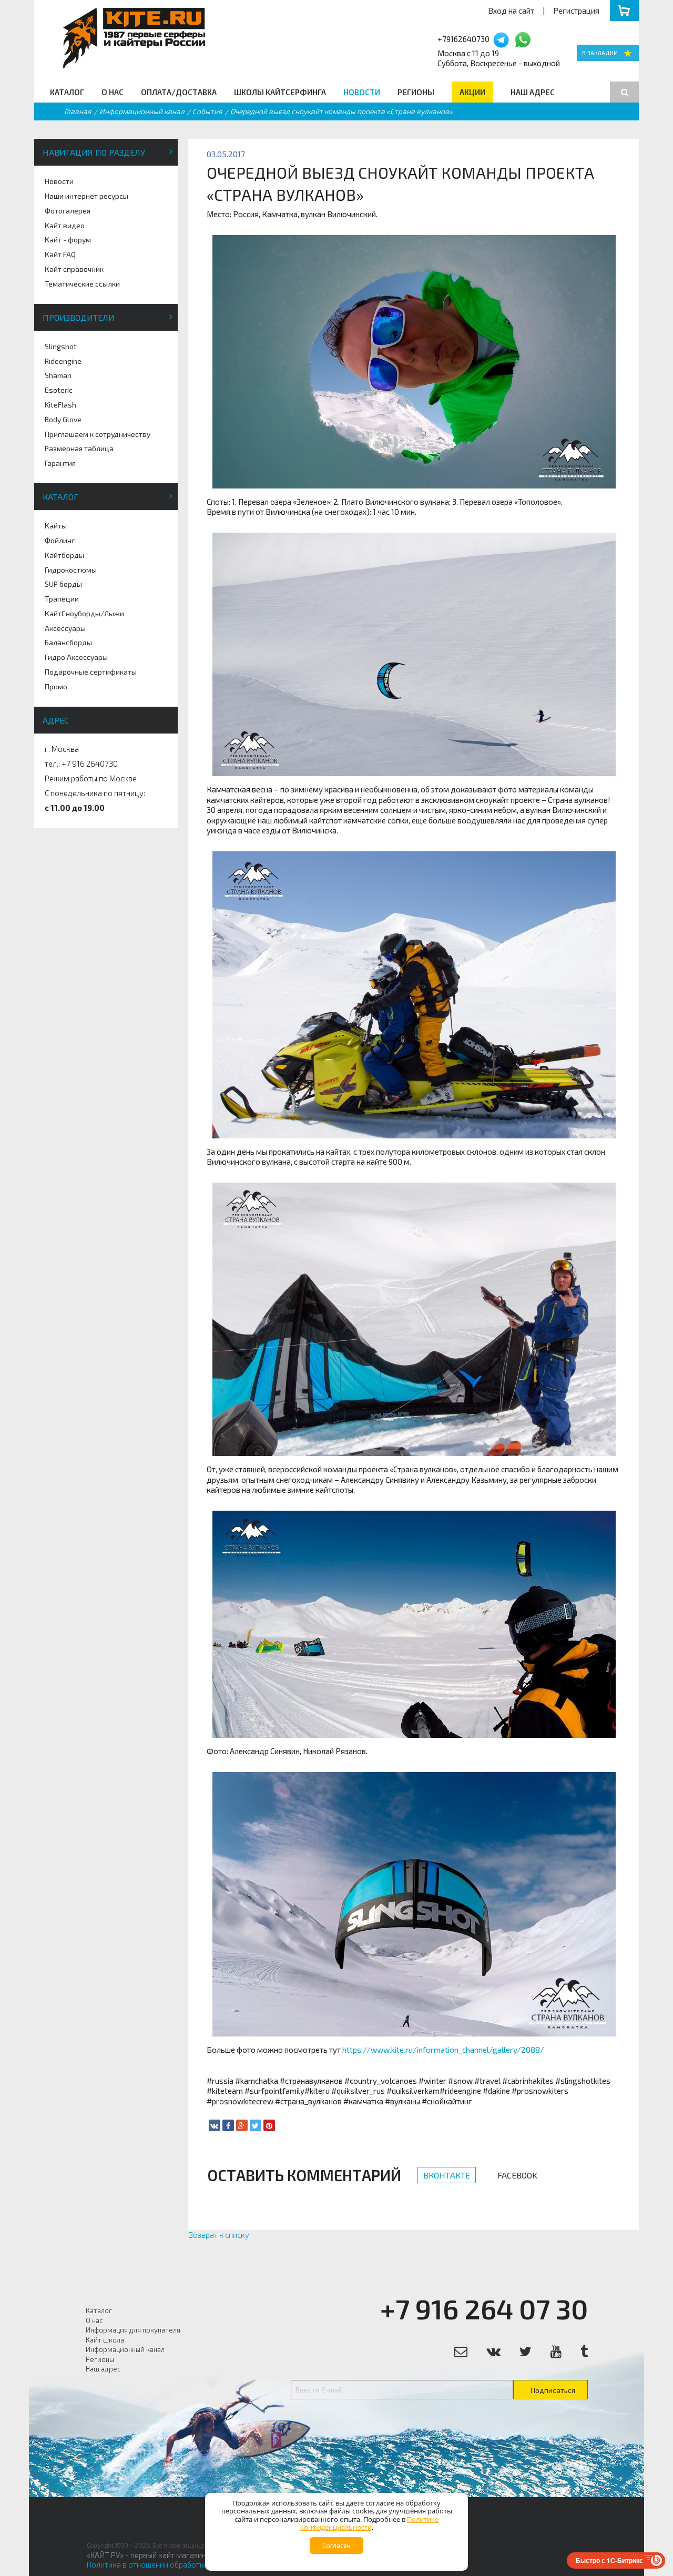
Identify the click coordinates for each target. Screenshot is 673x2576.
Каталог (67, 92)
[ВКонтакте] (215, 2125)
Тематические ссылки (82, 284)
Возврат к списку (219, 2235)
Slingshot (61, 346)
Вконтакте (447, 2175)
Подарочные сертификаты (91, 672)
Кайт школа (105, 2340)
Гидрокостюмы (71, 570)
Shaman (58, 375)
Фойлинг (60, 540)
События (207, 111)
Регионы (416, 92)
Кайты (56, 526)
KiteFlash (60, 405)
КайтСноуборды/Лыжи (84, 613)
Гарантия (60, 463)
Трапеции (62, 599)
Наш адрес (533, 92)
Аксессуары (65, 628)
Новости (362, 92)
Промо (56, 686)
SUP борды (63, 584)
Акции (472, 92)
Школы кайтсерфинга (280, 92)
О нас (113, 92)
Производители (79, 317)
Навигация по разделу (94, 152)
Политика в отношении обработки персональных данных (188, 2564)
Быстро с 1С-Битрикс (609, 2560)
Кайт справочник (74, 269)
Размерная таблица (79, 448)
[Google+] (242, 2125)
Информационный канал (142, 111)
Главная (78, 111)
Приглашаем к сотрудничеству (98, 434)
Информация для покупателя (133, 2330)
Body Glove (63, 419)
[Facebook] (228, 2125)
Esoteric (59, 390)
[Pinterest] (269, 2125)
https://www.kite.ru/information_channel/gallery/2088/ (443, 2050)
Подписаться (553, 2390)
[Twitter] (256, 2125)
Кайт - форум (68, 240)
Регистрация (576, 11)
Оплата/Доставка (179, 92)
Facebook (517, 2175)
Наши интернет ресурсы (86, 196)
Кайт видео (65, 225)
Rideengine (63, 361)
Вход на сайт (511, 11)
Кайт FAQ (60, 254)
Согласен (336, 2546)
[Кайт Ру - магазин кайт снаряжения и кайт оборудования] (608, 53)
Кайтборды (64, 555)
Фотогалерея (68, 211)
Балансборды (68, 642)
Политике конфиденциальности (370, 2523)
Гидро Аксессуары (76, 657)
